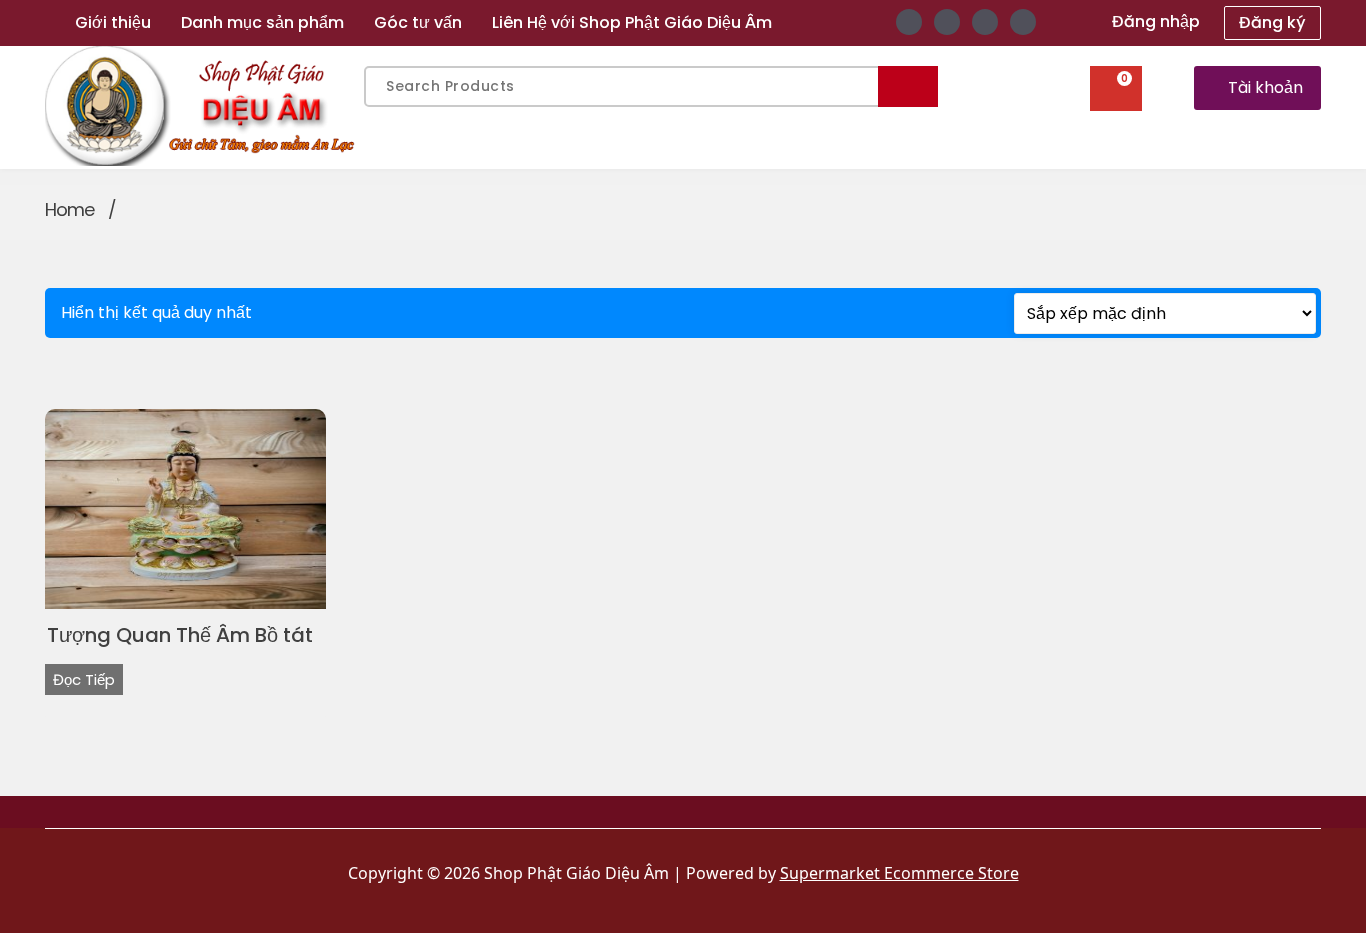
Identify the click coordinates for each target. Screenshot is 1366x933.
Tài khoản (1265, 87)
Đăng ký (1272, 22)
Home (69, 209)
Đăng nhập (1156, 21)
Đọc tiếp (84, 679)
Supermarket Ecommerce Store (899, 873)
